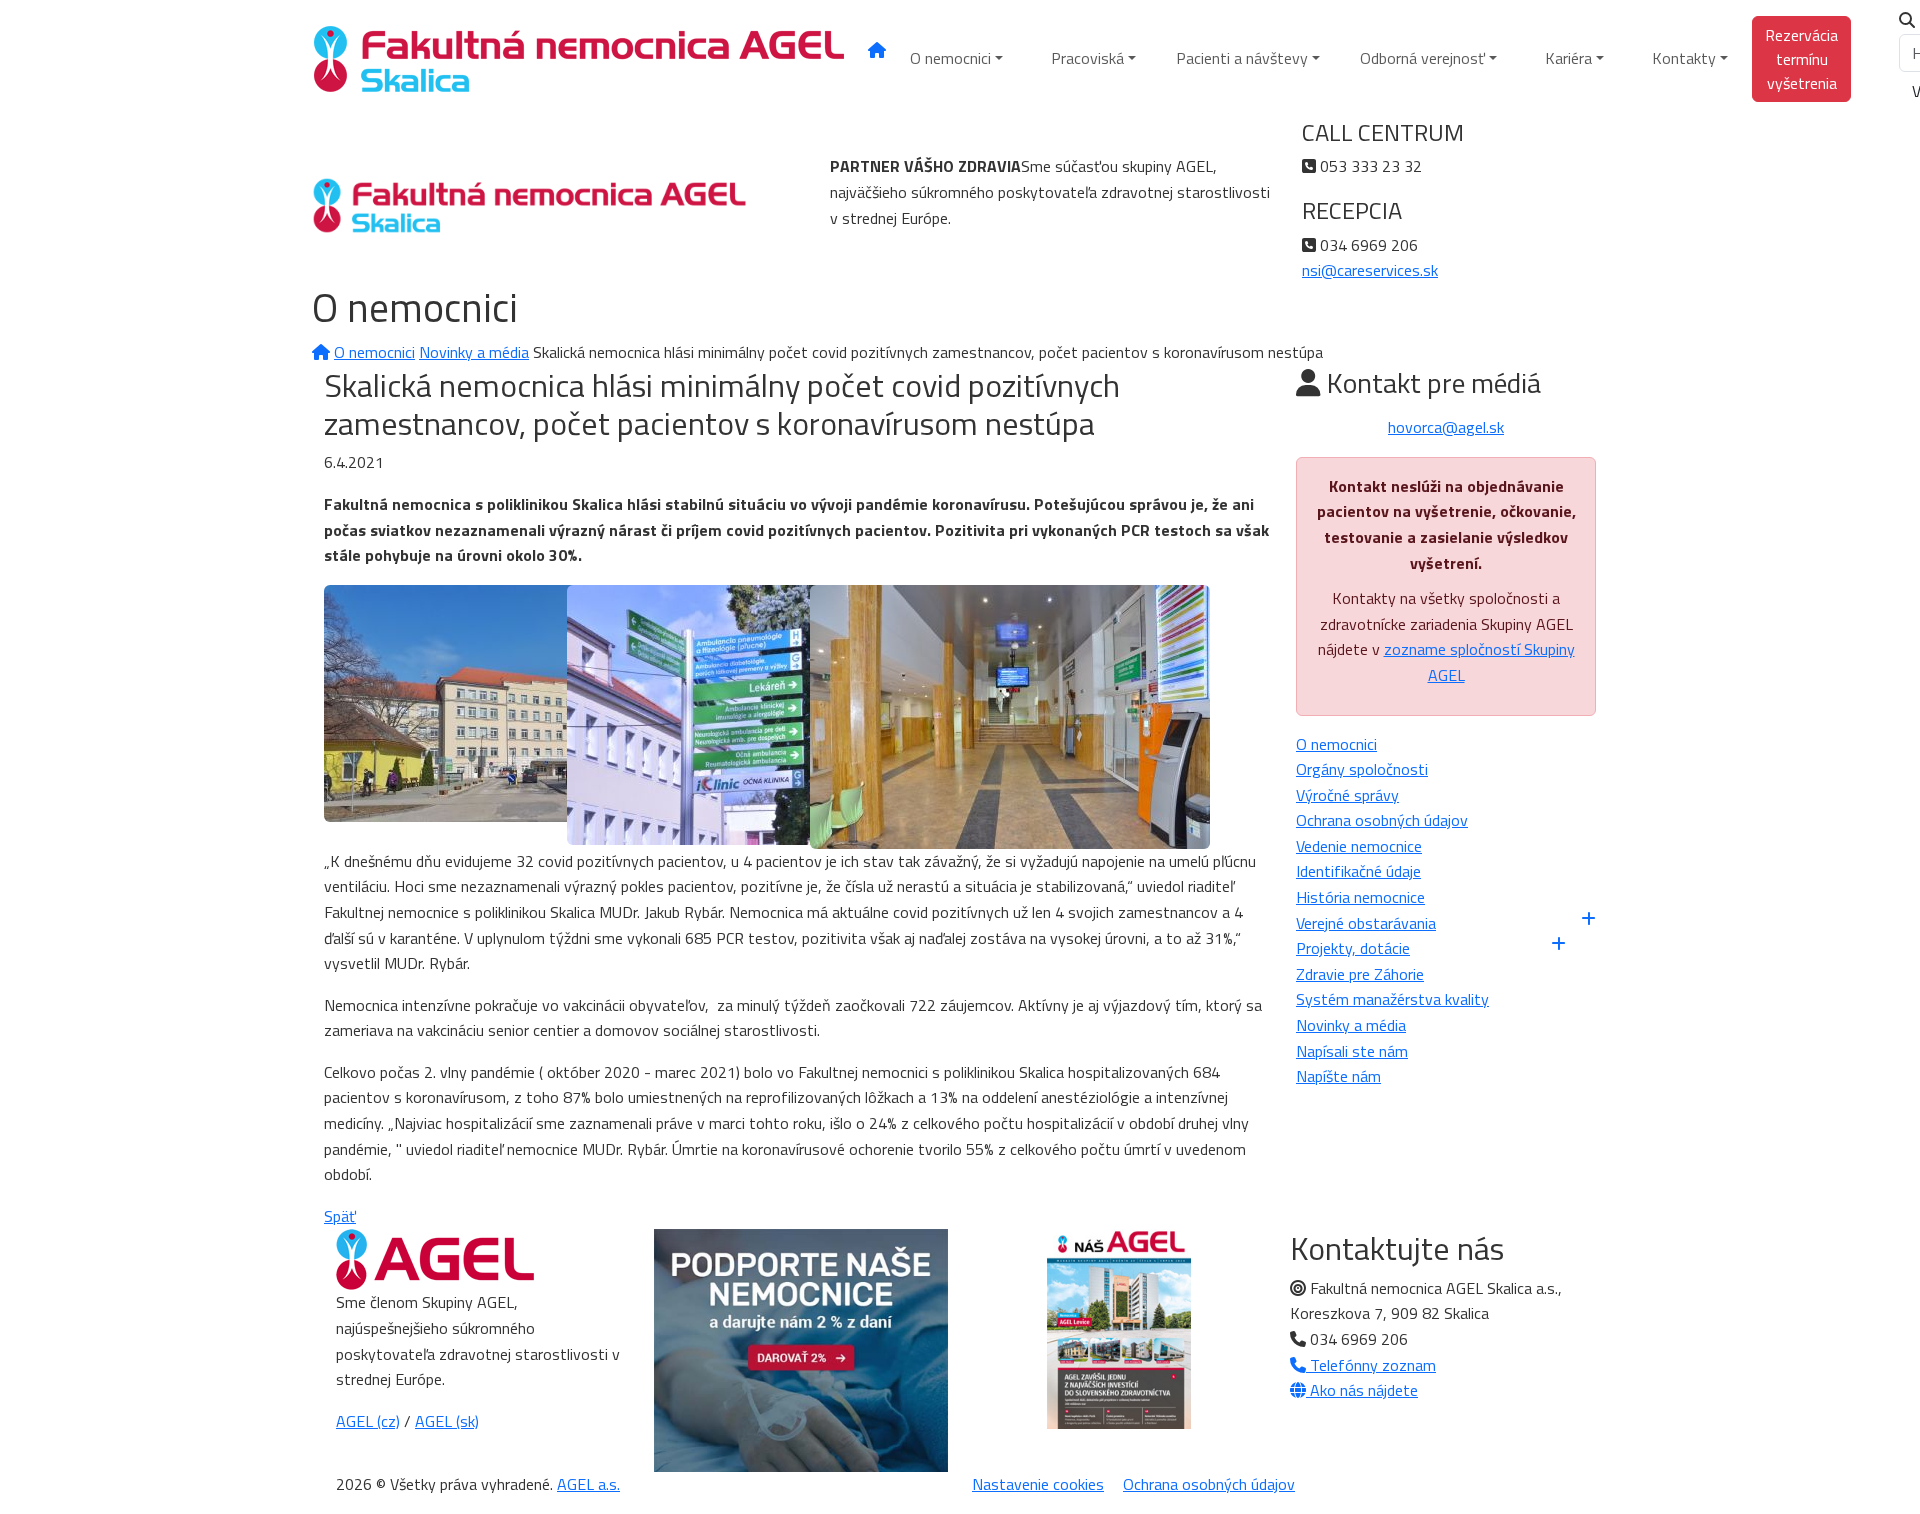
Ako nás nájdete (1362, 1390)
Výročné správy (1347, 795)
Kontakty (1684, 58)
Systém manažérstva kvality (1392, 999)
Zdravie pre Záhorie (1360, 974)
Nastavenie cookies (1038, 1484)
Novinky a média (474, 352)
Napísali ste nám (1352, 1051)
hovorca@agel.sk (1446, 427)
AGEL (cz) (368, 1421)
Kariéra (1568, 58)
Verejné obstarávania (1366, 923)
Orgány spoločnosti (1362, 769)
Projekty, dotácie (1353, 948)
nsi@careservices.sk (1370, 270)
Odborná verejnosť (1422, 58)
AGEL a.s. (588, 1484)
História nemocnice (1360, 897)
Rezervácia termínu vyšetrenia (1801, 59)
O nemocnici (950, 58)
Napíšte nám (1338, 1076)
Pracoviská (1087, 58)
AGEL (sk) (447, 1421)
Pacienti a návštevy (1242, 58)
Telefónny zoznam (1371, 1365)
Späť (340, 1216)
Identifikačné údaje (1358, 871)
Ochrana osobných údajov (1382, 820)
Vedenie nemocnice (1359, 846)
